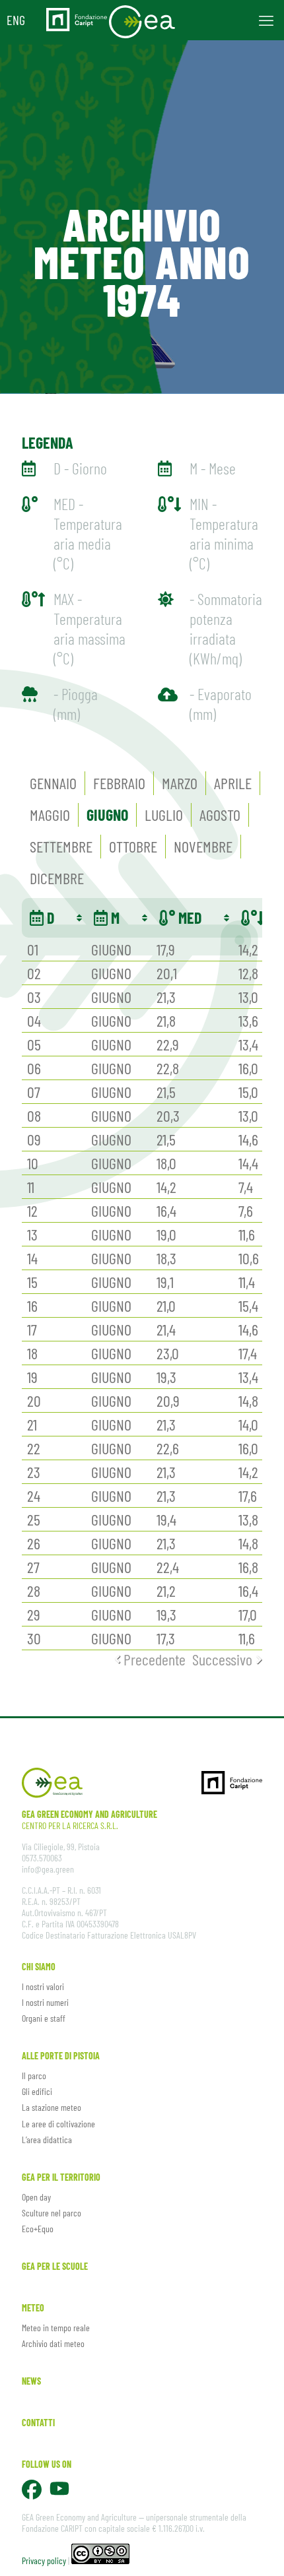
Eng (16, 20)
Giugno (107, 815)
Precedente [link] (155, 1659)
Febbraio (119, 783)
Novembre (203, 846)
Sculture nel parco (52, 2213)
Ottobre (133, 846)
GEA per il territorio (61, 2177)
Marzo (180, 783)
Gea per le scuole (55, 2266)
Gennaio (53, 783)
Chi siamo (39, 1967)
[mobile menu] (266, 20)
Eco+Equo (38, 2229)
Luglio (164, 815)
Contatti (38, 2423)
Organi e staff (44, 2018)
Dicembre (57, 878)
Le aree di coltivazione (58, 2124)
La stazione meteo (52, 2107)
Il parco (34, 2076)
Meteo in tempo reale (56, 2328)
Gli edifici (37, 2091)
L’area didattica (47, 2140)
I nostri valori (43, 1986)
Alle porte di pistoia (61, 2056)
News (31, 2381)
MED (188, 918)
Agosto (220, 815)
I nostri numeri (45, 2002)
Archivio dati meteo (53, 2343)
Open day (36, 2197)
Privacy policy (44, 2560)
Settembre (61, 846)
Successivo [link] (222, 1659)
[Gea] (142, 20)
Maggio (50, 815)
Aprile (233, 783)
